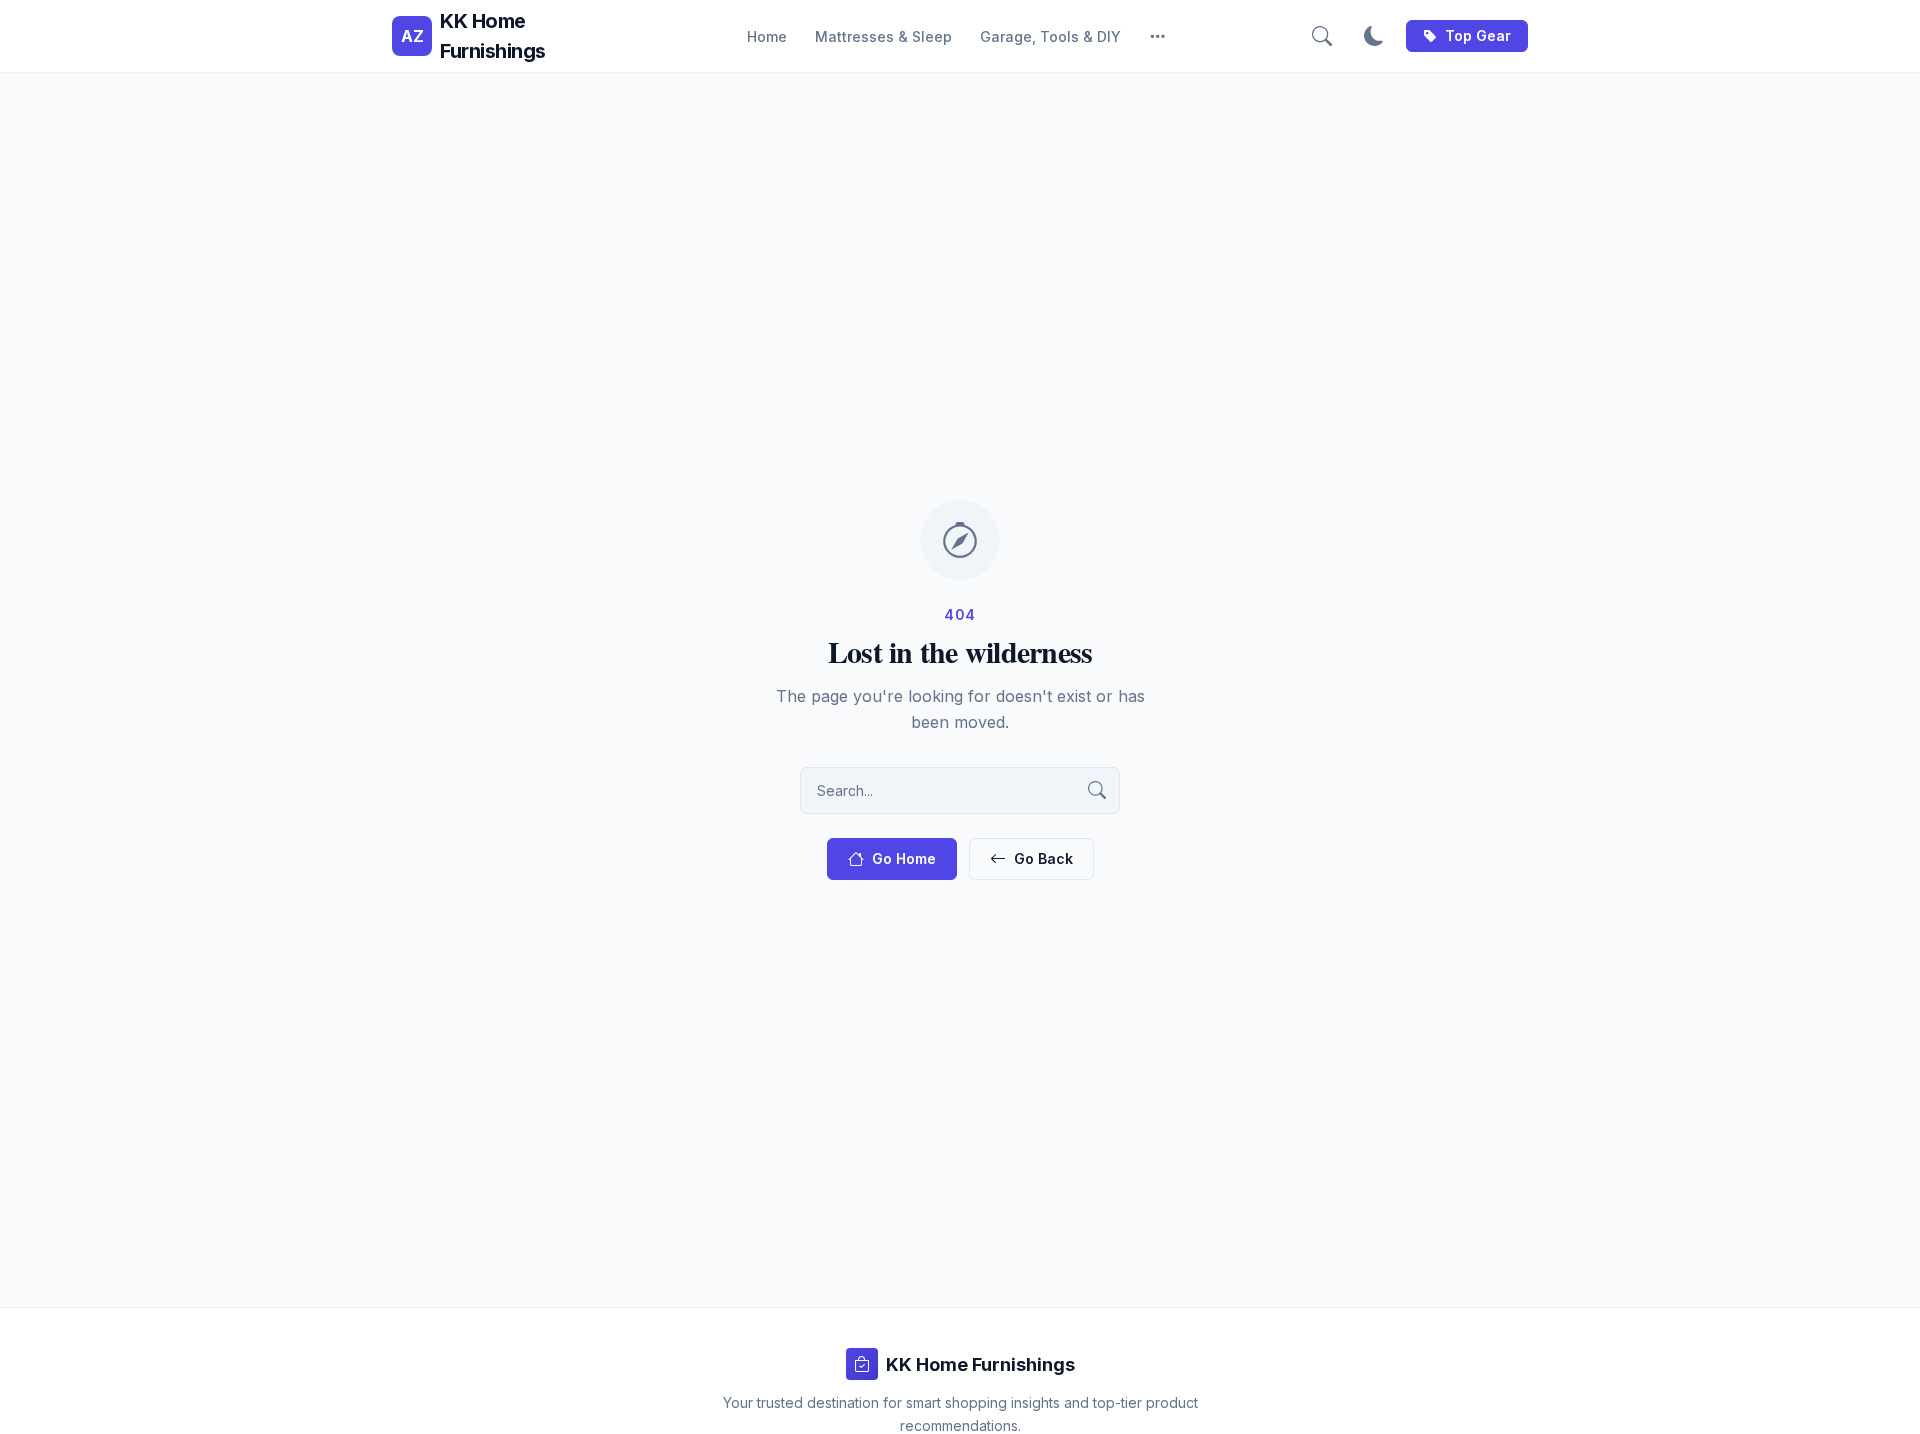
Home (767, 36)
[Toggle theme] (1374, 36)
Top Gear (1478, 35)
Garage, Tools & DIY (1050, 36)
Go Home (904, 858)
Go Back (1043, 858)
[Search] (1322, 36)
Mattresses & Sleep (883, 36)
